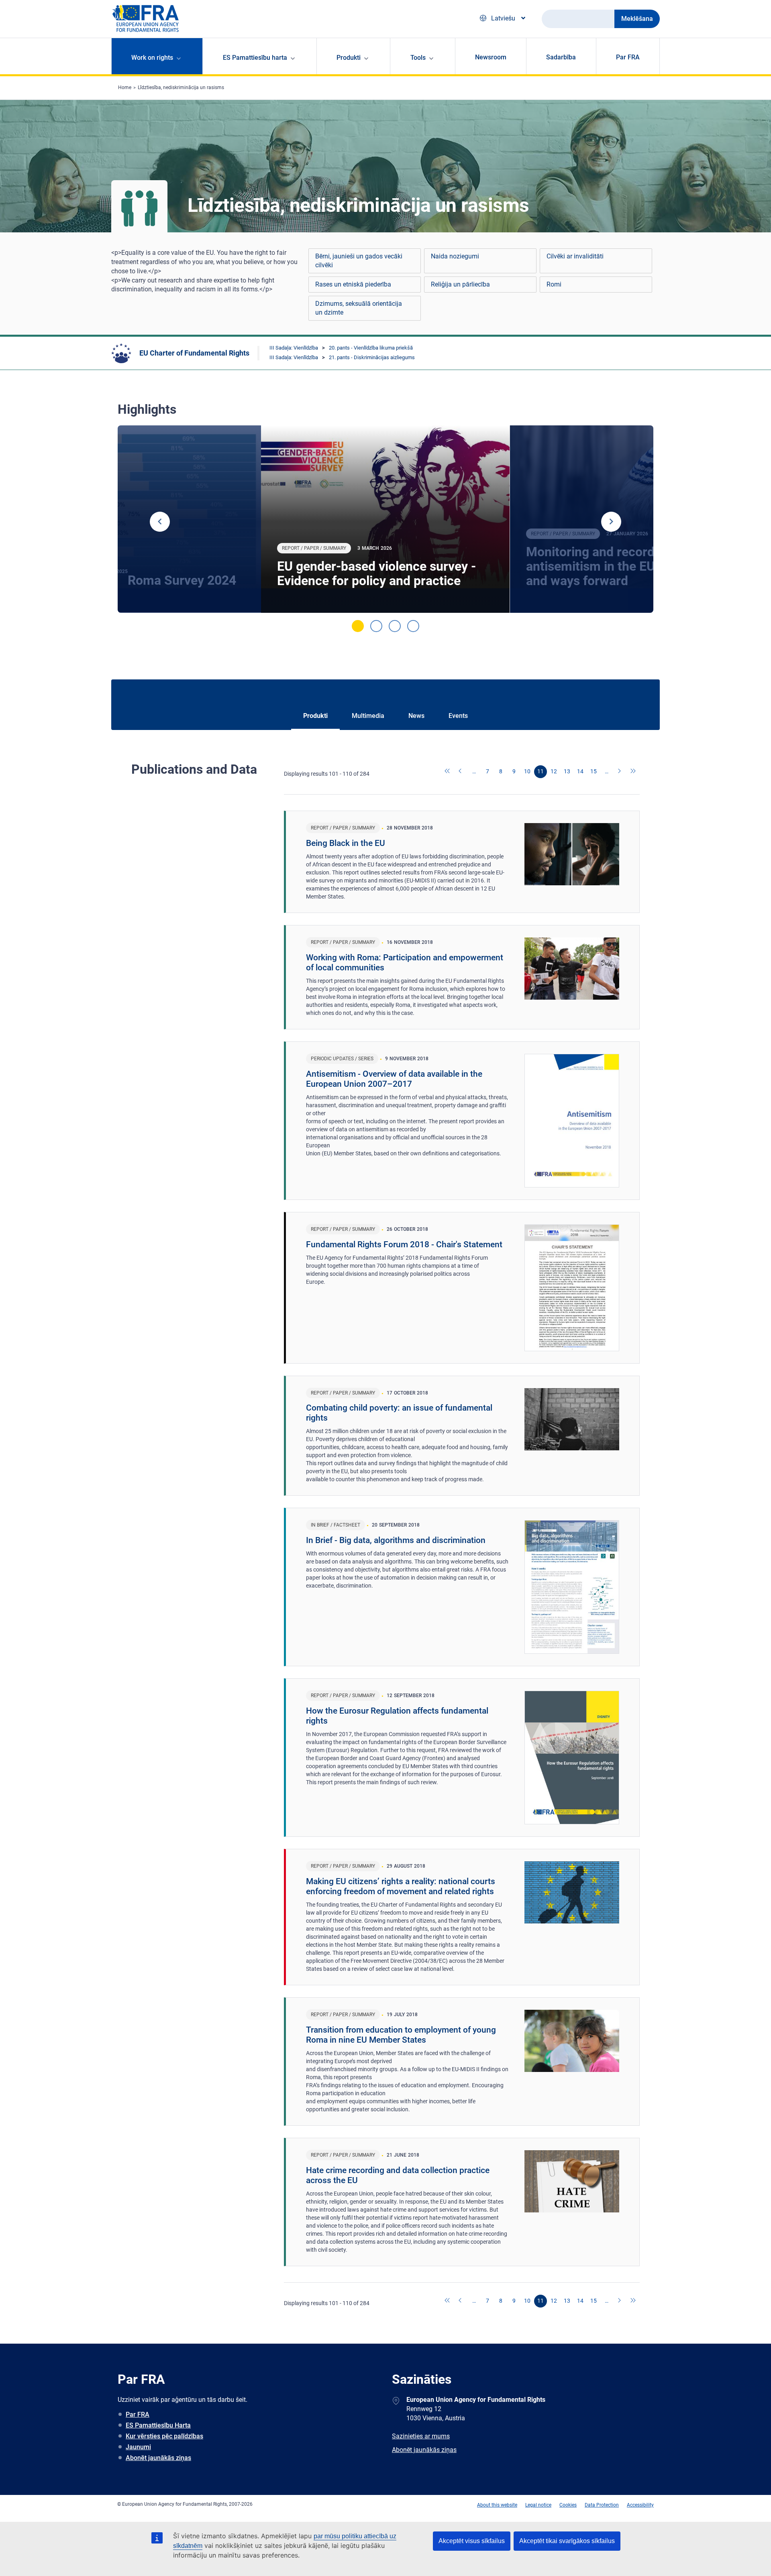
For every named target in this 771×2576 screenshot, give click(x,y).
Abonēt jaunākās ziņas (158, 2458)
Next (611, 522)
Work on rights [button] (152, 58)
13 (567, 771)
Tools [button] (418, 58)
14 (580, 771)
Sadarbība (561, 57)
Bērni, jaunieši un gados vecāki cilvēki (359, 261)
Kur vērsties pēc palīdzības (164, 2436)
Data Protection (602, 2505)
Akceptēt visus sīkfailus (472, 2541)
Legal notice (538, 2505)
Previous (160, 522)
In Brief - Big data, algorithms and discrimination (396, 1540)
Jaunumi (138, 2447)
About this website (497, 2505)
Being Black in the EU (346, 843)
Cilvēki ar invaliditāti (575, 256)
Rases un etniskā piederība (353, 284)
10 (527, 771)
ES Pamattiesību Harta (158, 2425)
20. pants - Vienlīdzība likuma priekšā (371, 348)
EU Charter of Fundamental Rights (194, 353)
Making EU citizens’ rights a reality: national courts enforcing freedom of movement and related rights (401, 1886)
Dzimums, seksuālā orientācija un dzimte (359, 308)
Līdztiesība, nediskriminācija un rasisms (181, 87)
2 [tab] (376, 626)
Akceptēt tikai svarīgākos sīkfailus (567, 2541)
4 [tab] (413, 626)
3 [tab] (395, 626)
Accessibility (640, 2505)
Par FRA (628, 57)
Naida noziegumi (455, 256)
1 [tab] (358, 626)
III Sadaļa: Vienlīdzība (294, 348)
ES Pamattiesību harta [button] (255, 58)
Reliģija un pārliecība (460, 284)
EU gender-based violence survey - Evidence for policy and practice (376, 573)
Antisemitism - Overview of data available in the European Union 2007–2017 (394, 1079)
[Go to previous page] (461, 772)
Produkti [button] (349, 58)
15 (594, 771)
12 (554, 771)
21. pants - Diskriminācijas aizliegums (372, 357)
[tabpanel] (385, 519)
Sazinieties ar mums (421, 2436)
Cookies (568, 2505)
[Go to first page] (448, 772)
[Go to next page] (620, 772)
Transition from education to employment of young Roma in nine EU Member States (401, 2035)
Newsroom (491, 57)
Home (125, 87)
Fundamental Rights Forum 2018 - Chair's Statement (404, 1244)
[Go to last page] (633, 772)
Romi (554, 284)
